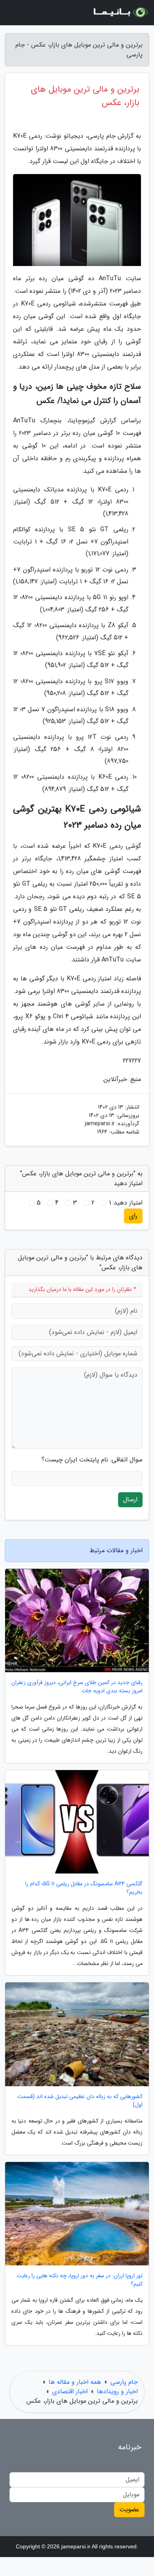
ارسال (130, 1500)
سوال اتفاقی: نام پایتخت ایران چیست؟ (92, 1460)
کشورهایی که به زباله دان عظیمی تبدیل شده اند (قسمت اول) (80, 2101)
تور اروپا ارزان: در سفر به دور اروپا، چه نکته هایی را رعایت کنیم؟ (80, 2280)
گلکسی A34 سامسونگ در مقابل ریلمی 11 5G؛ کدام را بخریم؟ (84, 1888)
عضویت (129, 2509)
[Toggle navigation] (16, 13)
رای (133, 1216)
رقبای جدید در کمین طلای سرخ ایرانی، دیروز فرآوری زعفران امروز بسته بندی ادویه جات (77, 1687)
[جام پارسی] (120, 13)
